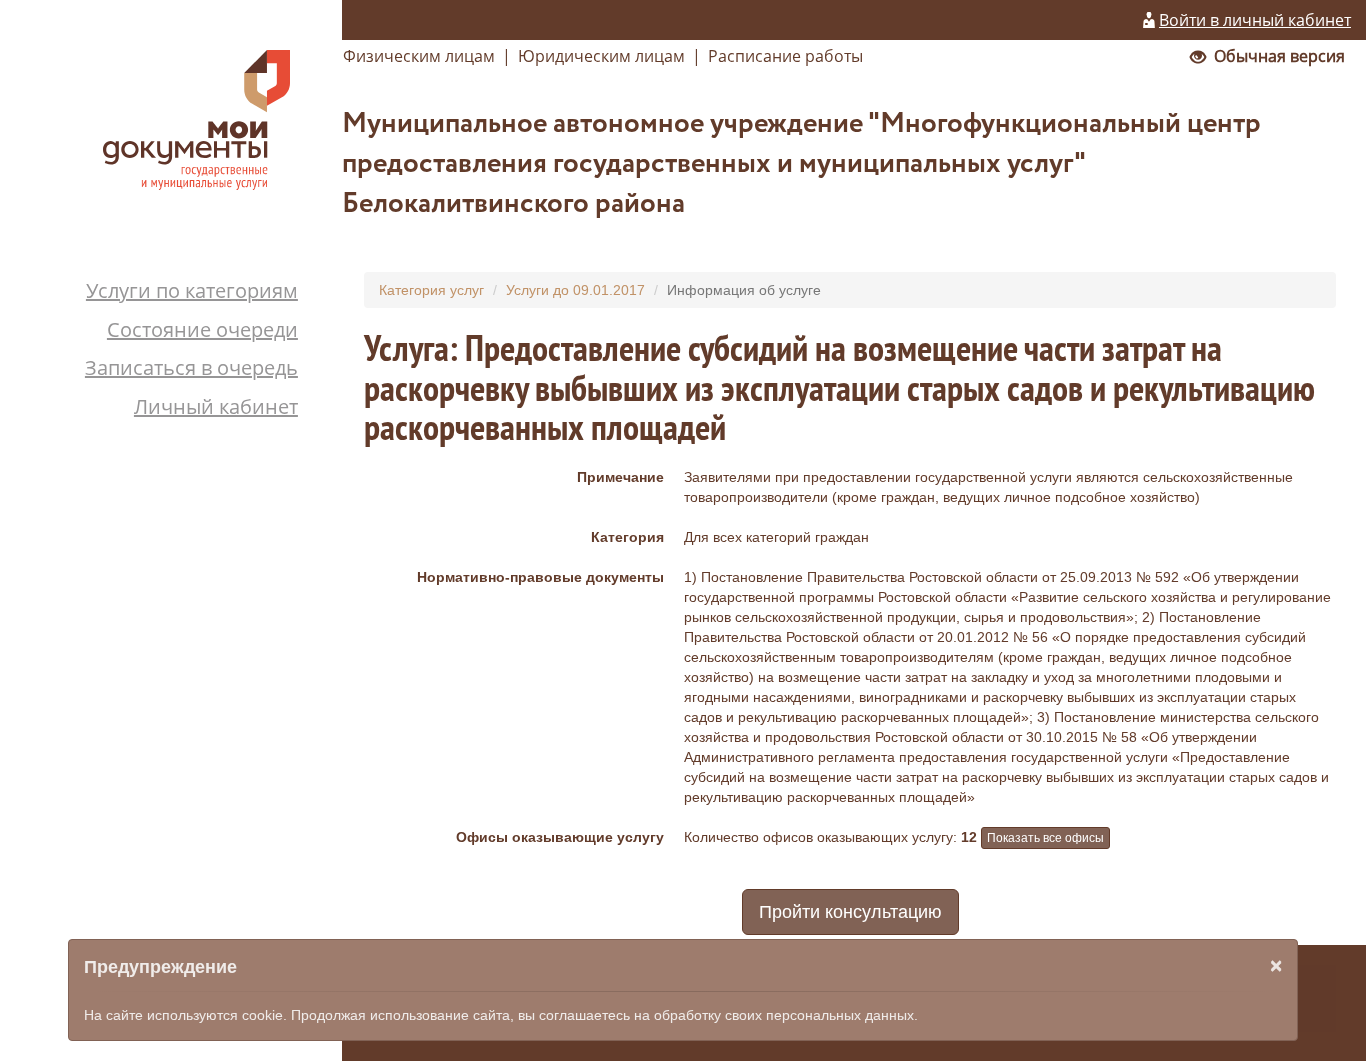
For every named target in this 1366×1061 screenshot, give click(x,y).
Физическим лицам (419, 56)
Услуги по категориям (192, 290)
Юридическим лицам (601, 56)
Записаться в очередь (191, 367)
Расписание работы (785, 56)
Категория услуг (431, 290)
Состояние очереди (202, 329)
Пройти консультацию (850, 912)
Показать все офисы (1045, 838)
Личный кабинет (216, 406)
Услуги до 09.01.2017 (575, 290)
